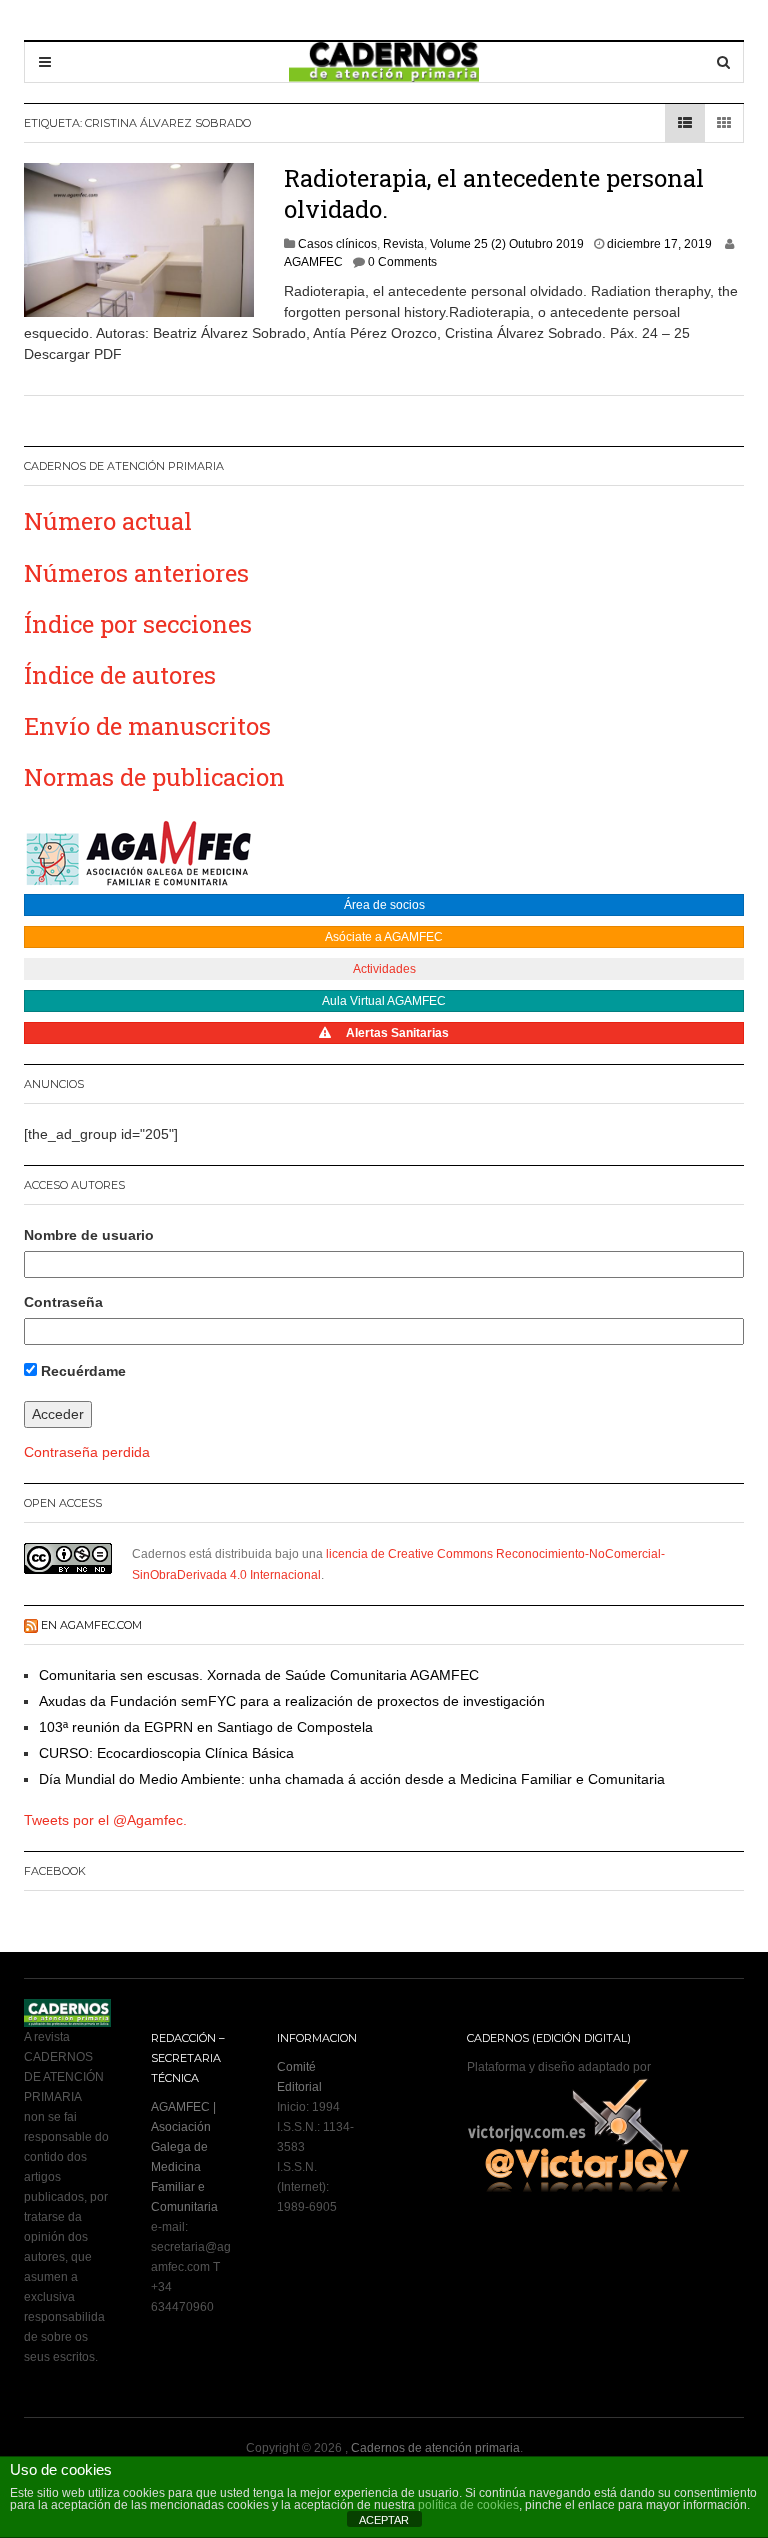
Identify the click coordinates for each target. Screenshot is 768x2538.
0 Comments (402, 262)
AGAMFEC (313, 262)
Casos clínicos (337, 244)
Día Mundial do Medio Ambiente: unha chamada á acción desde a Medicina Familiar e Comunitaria (352, 1779)
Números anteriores (136, 573)
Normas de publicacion (154, 777)
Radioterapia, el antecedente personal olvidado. (494, 193)
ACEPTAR (384, 2520)
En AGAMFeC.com (91, 1625)
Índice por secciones (138, 624)
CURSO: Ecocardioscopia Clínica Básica (166, 1753)
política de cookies (468, 2505)
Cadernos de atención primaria (435, 2448)
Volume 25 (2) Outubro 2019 (507, 244)
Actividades (384, 969)
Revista (403, 244)
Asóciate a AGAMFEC (384, 937)
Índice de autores (120, 675)
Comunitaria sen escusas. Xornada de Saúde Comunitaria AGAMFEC (259, 1675)
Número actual (108, 521)
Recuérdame (81, 1371)
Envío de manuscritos (147, 726)
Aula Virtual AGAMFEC (384, 1001)
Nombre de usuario (89, 1235)
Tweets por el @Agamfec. (105, 1820)
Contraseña (63, 1302)
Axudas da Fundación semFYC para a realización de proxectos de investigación (292, 1701)
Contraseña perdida (87, 1452)
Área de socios (384, 905)
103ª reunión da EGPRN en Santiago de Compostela (206, 1727)
